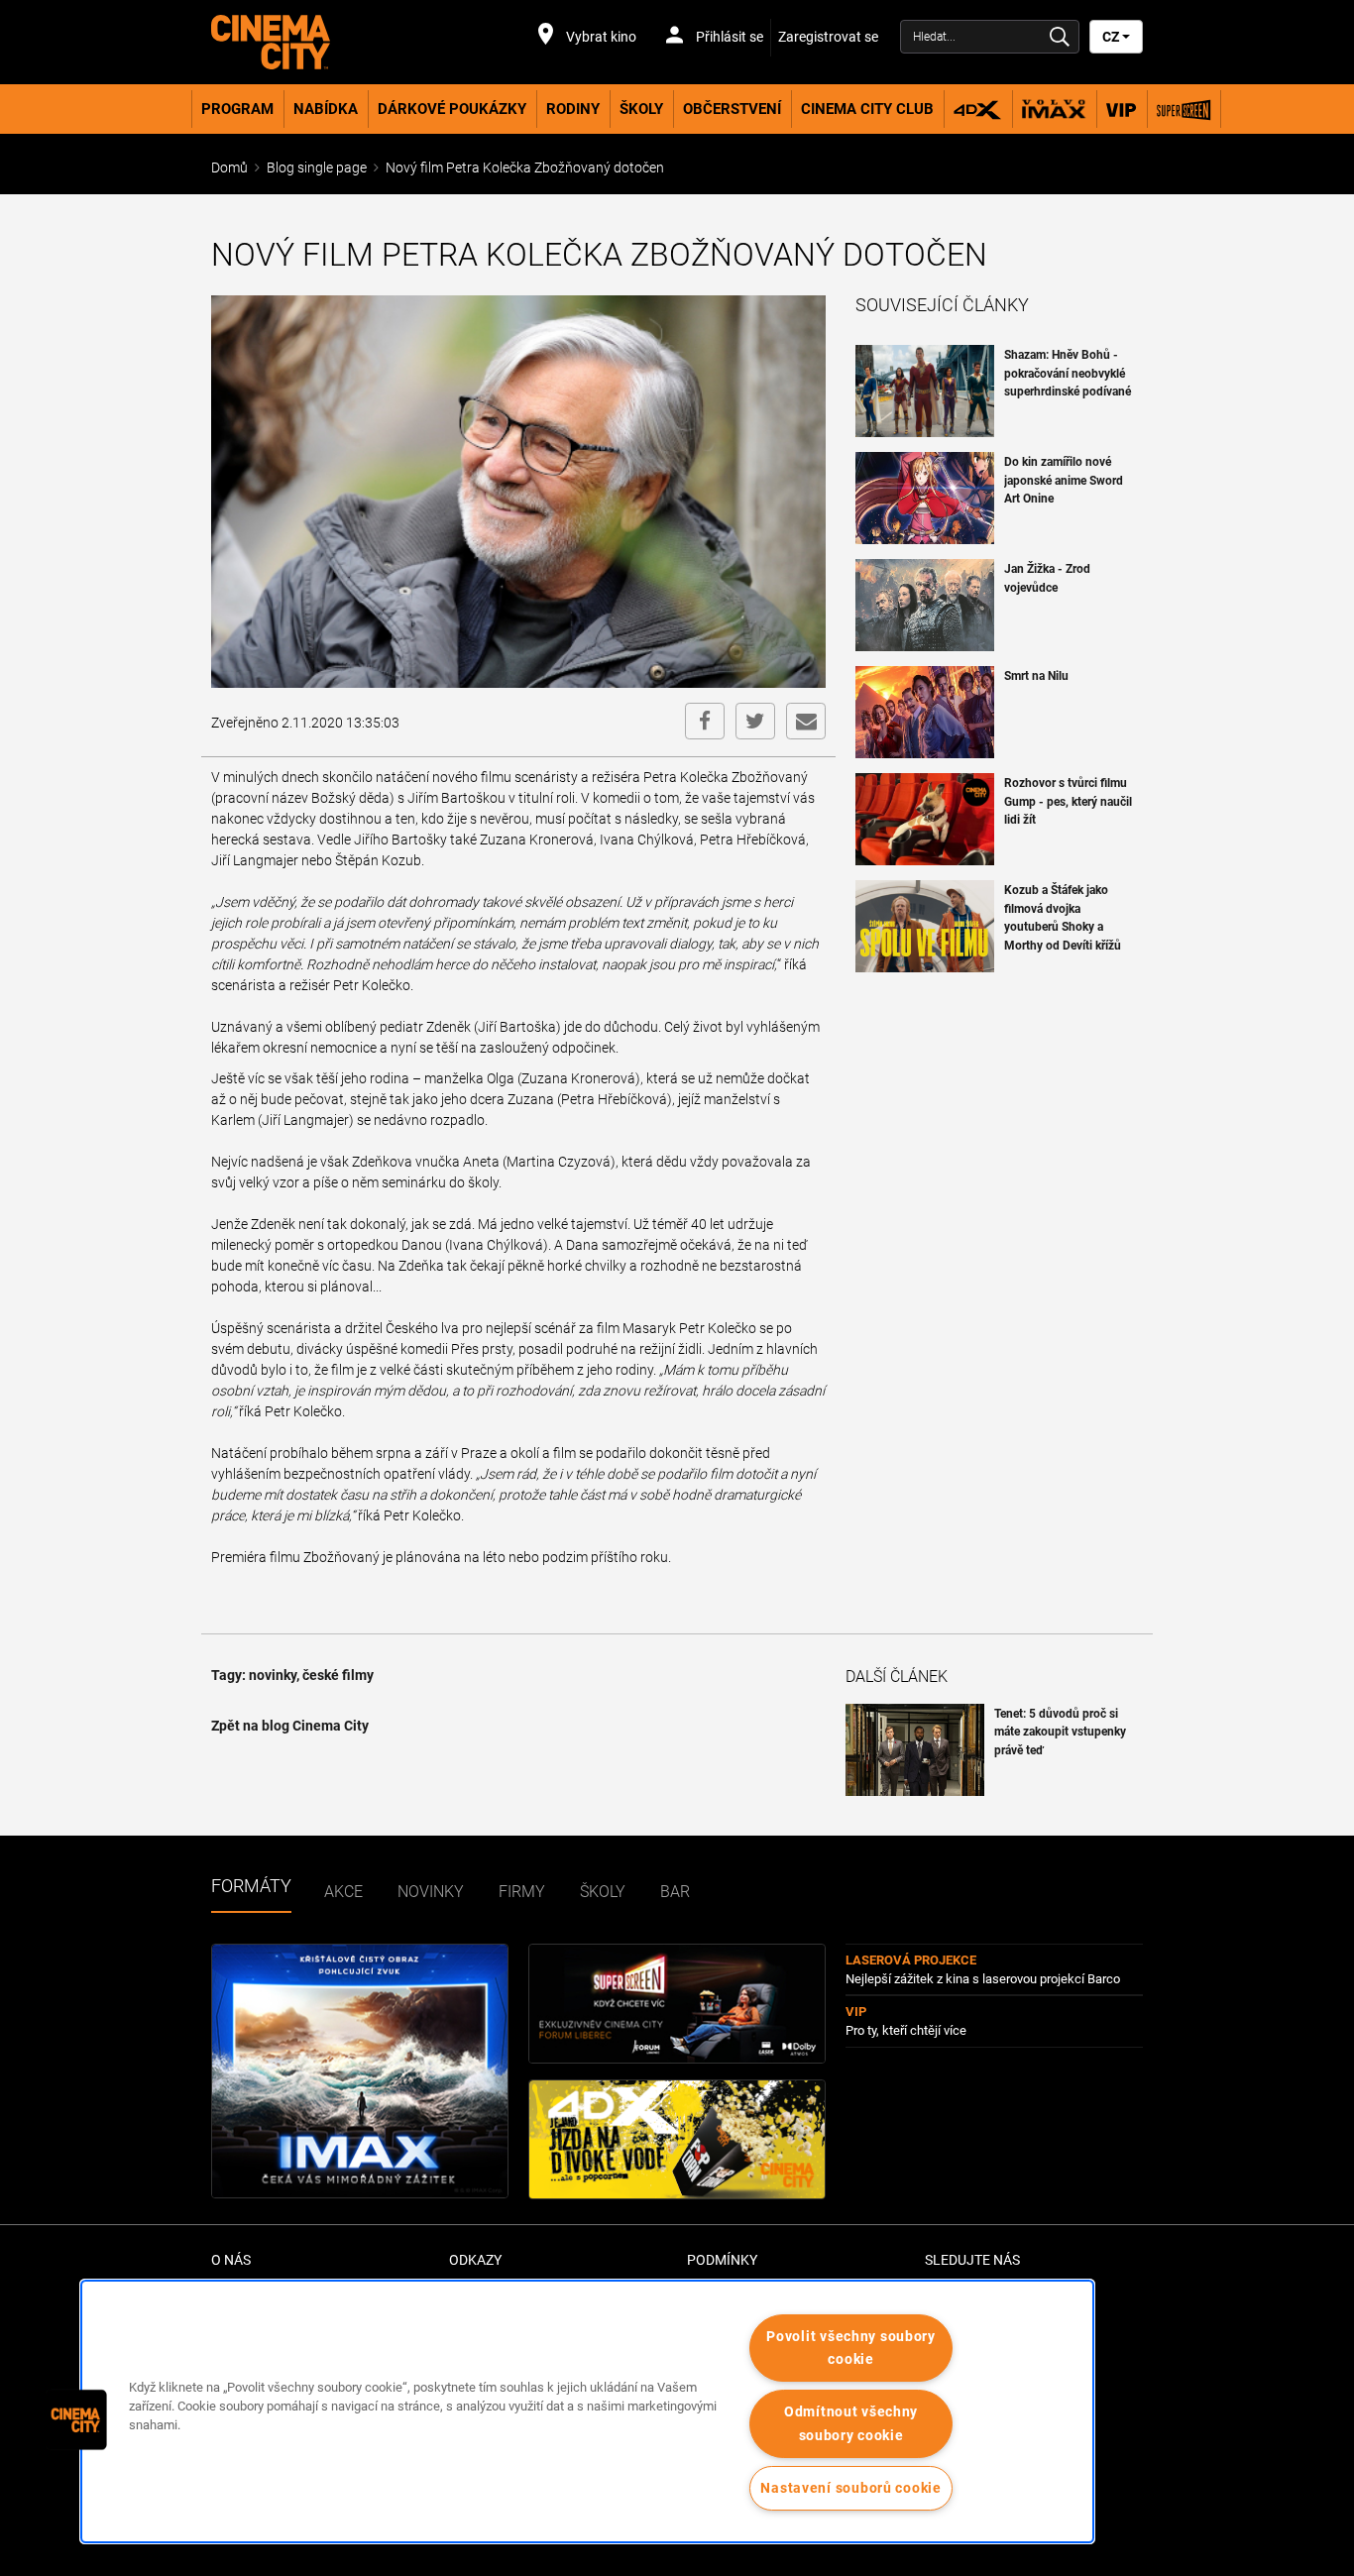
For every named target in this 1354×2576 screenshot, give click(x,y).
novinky (273, 1675)
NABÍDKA (326, 109)
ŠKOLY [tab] (603, 1892)
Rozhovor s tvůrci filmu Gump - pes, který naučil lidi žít (1068, 801)
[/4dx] (978, 109)
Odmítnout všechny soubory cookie (851, 2423)
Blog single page (317, 168)
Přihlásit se (728, 37)
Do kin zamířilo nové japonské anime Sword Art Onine (1064, 480)
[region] (587, 2411)
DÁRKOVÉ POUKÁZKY (452, 109)
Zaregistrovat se (828, 37)
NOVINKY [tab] (431, 1892)
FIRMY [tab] (522, 1892)
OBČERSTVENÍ (732, 109)
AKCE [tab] (343, 1892)
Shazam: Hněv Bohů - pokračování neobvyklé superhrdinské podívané (1068, 373)
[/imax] (1054, 109)
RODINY (573, 109)
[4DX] (677, 2139)
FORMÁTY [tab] (251, 1886)
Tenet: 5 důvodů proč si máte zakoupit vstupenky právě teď (1060, 1732)
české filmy (338, 1675)
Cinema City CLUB (867, 109)
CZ (1112, 37)
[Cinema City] (320, 42)
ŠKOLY (641, 109)
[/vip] (1122, 109)
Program (237, 109)
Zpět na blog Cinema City (290, 1726)
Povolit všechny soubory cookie (851, 2348)
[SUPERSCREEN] (677, 2004)
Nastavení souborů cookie (850, 2488)
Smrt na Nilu (1036, 676)
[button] (76, 2419)
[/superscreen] (1184, 109)
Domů (229, 168)
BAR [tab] (675, 1892)
